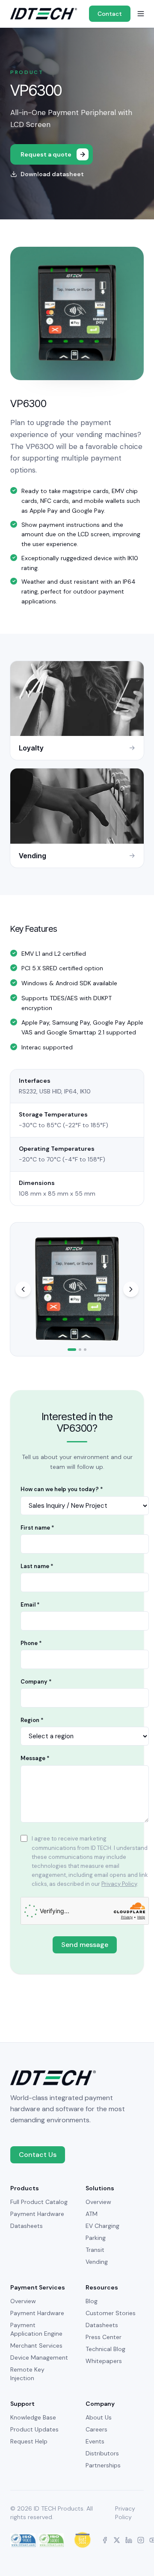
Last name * (37, 1566)
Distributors (102, 2453)
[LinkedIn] (129, 2540)
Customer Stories (111, 2313)
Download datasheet (52, 174)
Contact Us (38, 2155)
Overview (98, 2202)
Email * (30, 1605)
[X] (117, 2540)
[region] (77, 1289)
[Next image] (131, 1289)
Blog (92, 2301)
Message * (35, 1758)
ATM (92, 2214)
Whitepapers (104, 2361)
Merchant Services (36, 2346)
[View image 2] (80, 1350)
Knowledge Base (33, 2417)
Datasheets (27, 2226)
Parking (96, 2238)
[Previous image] (23, 1289)
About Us (99, 2417)
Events (95, 2441)
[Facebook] (105, 2540)
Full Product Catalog (39, 2202)
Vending (97, 2262)
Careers (96, 2429)
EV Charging (102, 2226)
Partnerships (103, 2465)
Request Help (29, 2441)
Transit (95, 2250)
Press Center (104, 2337)
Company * (36, 1682)
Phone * (31, 1643)
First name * (37, 1528)
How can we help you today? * (62, 1489)
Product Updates (34, 2429)
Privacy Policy (119, 1884)
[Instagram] (141, 2540)
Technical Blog (105, 2349)
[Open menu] (141, 14)
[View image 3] (85, 1350)
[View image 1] (72, 1350)
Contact (110, 14)
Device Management (39, 2357)
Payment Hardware (37, 2214)
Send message (85, 1945)
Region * (32, 1720)
